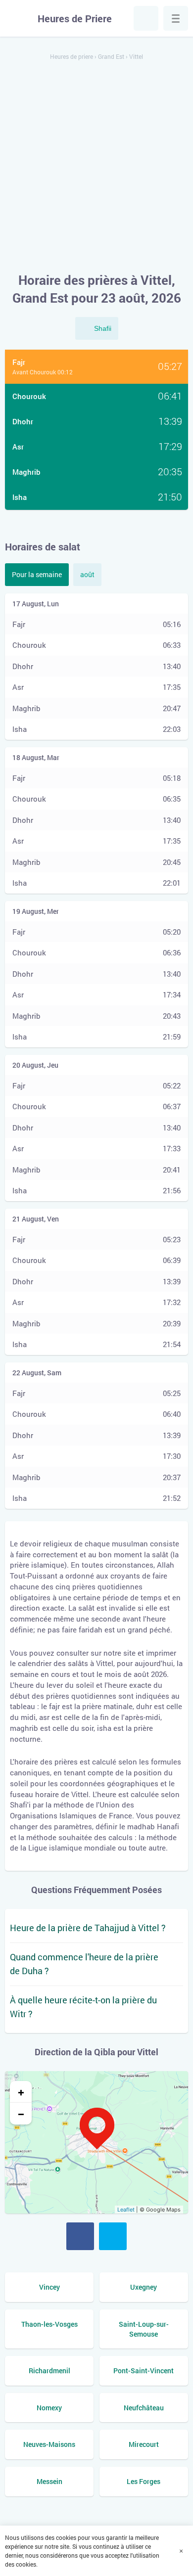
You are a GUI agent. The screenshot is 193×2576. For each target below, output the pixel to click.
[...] (176, 18)
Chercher (146, 18)
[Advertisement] (96, 167)
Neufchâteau (144, 2408)
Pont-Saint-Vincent (144, 2371)
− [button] (21, 2114)
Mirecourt (144, 2444)
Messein (49, 2481)
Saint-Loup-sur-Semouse (144, 2329)
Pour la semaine (37, 574)
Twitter (113, 2236)
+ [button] (21, 2092)
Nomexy (49, 2408)
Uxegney (144, 2287)
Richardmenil (49, 2371)
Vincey (49, 2287)
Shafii (103, 328)
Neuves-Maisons (49, 2444)
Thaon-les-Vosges (49, 2324)
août (87, 574)
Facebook (80, 2236)
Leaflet (126, 2210)
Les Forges (144, 2481)
